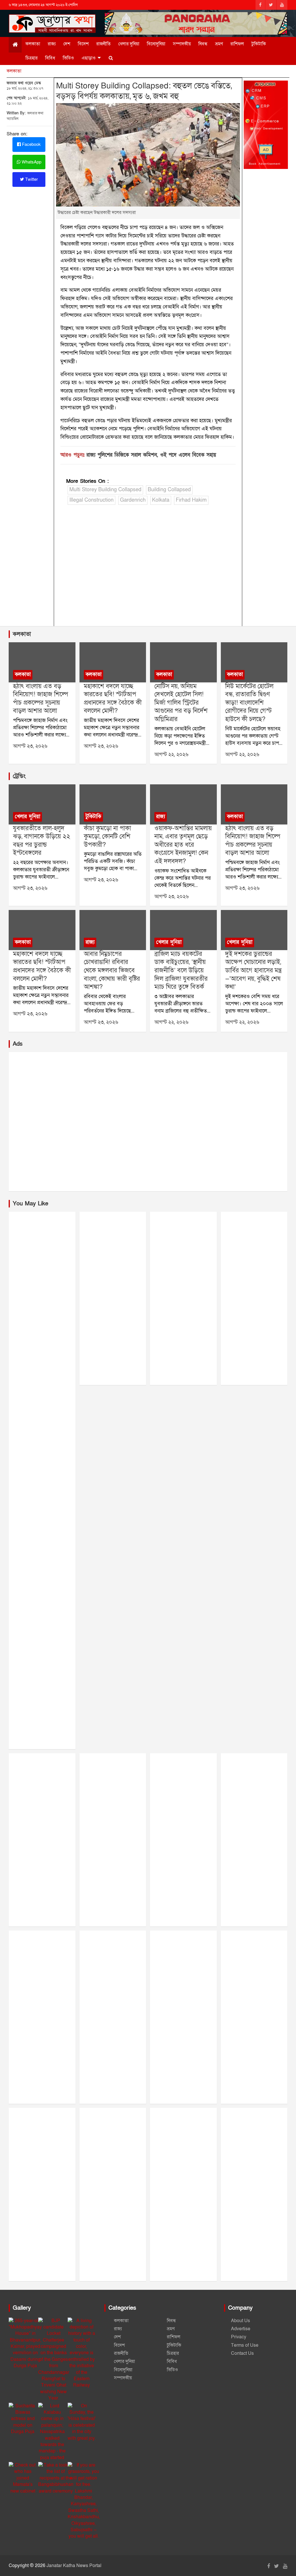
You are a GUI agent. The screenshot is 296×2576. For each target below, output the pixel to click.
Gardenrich (133, 500)
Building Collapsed (169, 490)
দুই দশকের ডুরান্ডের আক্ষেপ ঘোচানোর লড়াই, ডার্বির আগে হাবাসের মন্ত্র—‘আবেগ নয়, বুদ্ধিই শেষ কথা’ (253, 970)
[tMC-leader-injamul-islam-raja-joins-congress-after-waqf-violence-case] (183, 804)
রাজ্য (52, 44)
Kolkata (161, 500)
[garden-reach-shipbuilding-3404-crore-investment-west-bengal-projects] (42, 662)
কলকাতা (33, 44)
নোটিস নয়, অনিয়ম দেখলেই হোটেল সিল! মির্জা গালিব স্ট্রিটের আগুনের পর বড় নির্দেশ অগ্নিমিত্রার (181, 703)
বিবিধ (50, 58)
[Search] (111, 58)
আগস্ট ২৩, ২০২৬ (30, 746)
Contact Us (242, 2353)
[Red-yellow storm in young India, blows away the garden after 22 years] (42, 804)
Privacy (239, 2337)
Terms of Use (245, 2345)
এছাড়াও (89, 58)
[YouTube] (282, 5)
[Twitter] (271, 5)
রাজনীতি (103, 44)
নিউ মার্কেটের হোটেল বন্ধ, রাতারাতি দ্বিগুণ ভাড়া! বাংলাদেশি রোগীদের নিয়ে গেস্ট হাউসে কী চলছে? (249, 703)
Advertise (241, 2329)
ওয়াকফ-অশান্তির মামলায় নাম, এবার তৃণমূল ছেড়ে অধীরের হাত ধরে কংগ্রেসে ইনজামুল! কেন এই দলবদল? (183, 845)
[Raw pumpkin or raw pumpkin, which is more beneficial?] (113, 804)
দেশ (67, 44)
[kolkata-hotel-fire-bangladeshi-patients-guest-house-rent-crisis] (254, 662)
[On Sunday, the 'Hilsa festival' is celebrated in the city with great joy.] (82, 2422)
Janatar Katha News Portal (74, 2566)
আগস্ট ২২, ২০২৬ (171, 754)
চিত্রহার (32, 58)
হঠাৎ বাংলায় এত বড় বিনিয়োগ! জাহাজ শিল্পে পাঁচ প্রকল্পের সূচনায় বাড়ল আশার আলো (40, 699)
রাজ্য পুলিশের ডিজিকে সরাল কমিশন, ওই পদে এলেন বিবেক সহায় (151, 455)
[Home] (15, 45)
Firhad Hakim (191, 500)
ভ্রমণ (219, 44)
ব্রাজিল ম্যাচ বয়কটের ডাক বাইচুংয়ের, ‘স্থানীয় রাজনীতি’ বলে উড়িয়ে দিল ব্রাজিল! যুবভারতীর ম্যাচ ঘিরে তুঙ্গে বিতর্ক (181, 970)
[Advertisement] (148, 571)
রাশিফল (237, 44)
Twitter (31, 179)
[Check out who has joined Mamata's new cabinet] (23, 2478)
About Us (240, 2321)
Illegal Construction (91, 500)
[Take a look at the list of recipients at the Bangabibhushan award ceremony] (56, 2478)
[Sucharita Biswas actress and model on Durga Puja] (23, 2419)
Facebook (31, 144)
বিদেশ (83, 44)
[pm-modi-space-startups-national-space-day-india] (113, 662)
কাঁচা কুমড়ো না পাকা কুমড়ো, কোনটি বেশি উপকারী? (107, 837)
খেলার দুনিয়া (129, 44)
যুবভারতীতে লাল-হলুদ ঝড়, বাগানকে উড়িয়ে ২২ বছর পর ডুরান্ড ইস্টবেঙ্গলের (42, 841)
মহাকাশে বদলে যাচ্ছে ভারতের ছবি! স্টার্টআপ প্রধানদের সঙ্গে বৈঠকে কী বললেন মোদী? (113, 699)
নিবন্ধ (203, 44)
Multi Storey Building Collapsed (105, 490)
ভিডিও (68, 58)
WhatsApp (31, 162)
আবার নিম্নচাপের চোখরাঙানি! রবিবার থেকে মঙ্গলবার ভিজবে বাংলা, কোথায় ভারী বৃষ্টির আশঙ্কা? (112, 970)
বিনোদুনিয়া (156, 44)
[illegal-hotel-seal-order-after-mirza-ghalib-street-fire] (183, 662)
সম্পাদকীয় (182, 44)
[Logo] (52, 22)
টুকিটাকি (259, 44)
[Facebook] (260, 5)
